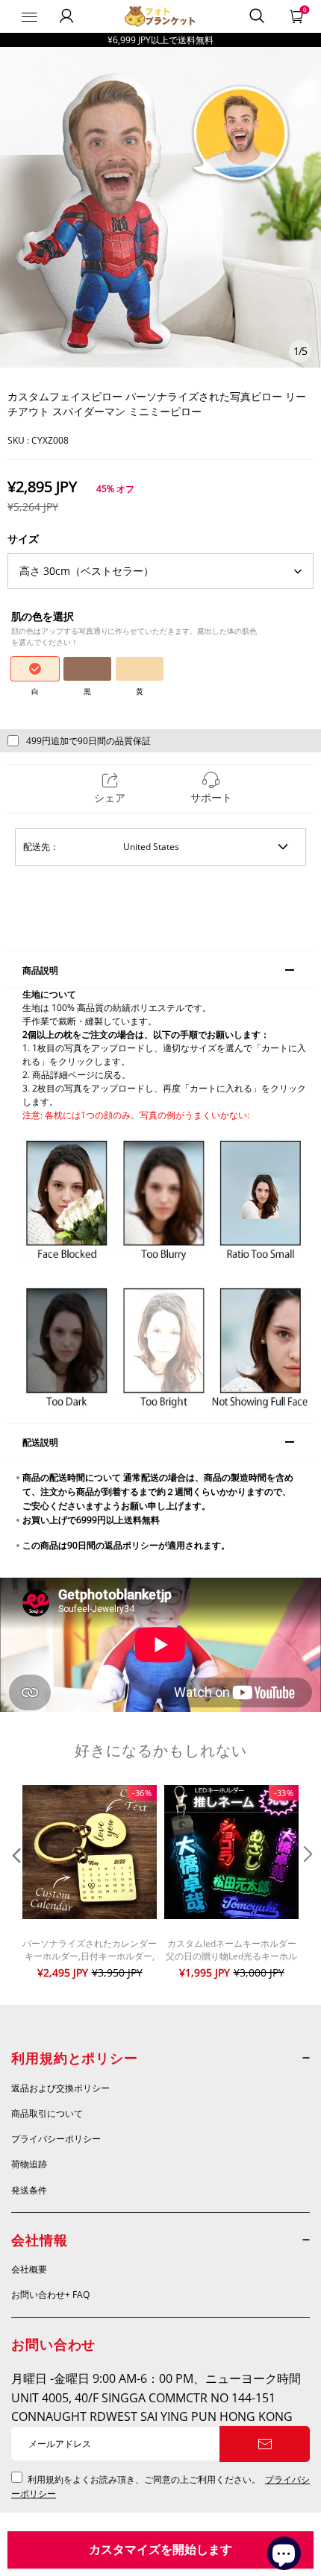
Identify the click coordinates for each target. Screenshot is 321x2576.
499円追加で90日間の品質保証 (88, 741)
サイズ (23, 539)
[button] (15, 1884)
